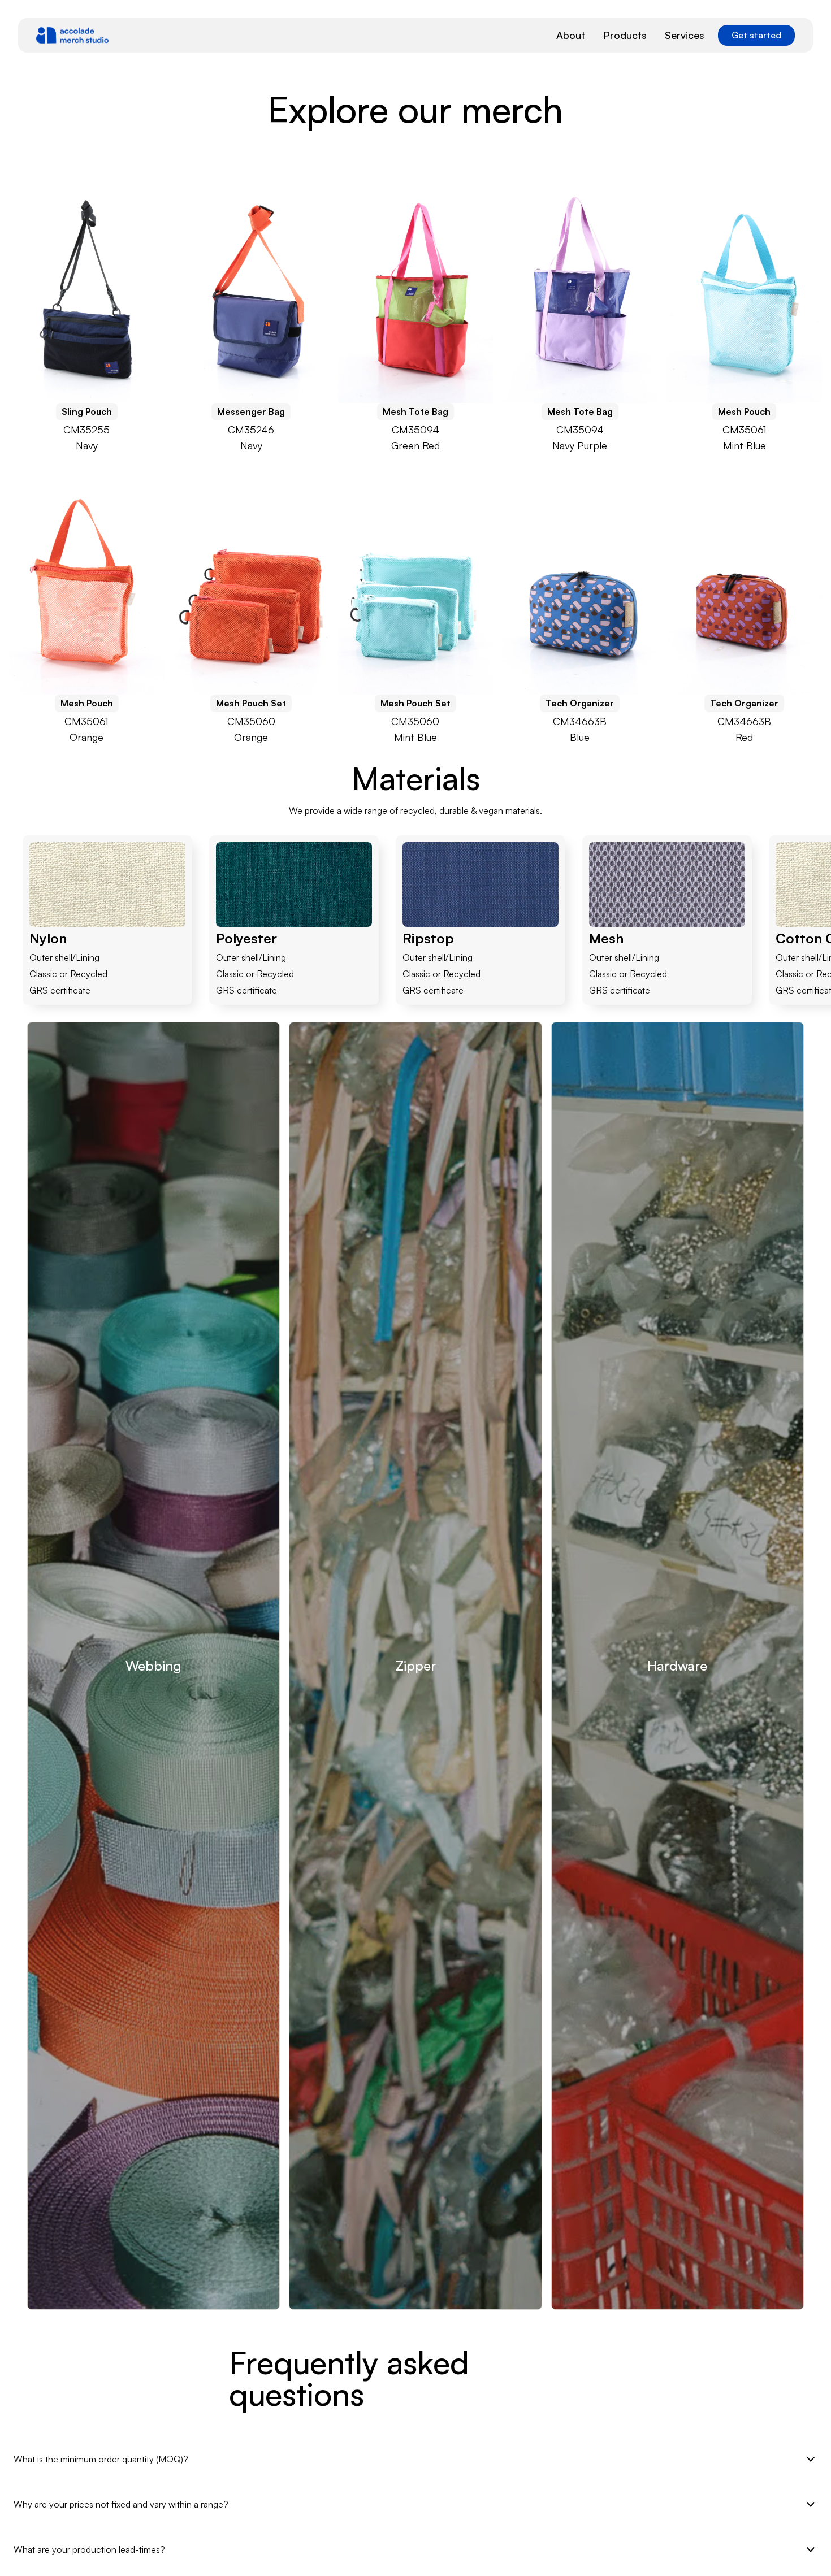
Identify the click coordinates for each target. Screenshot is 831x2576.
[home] (72, 35)
